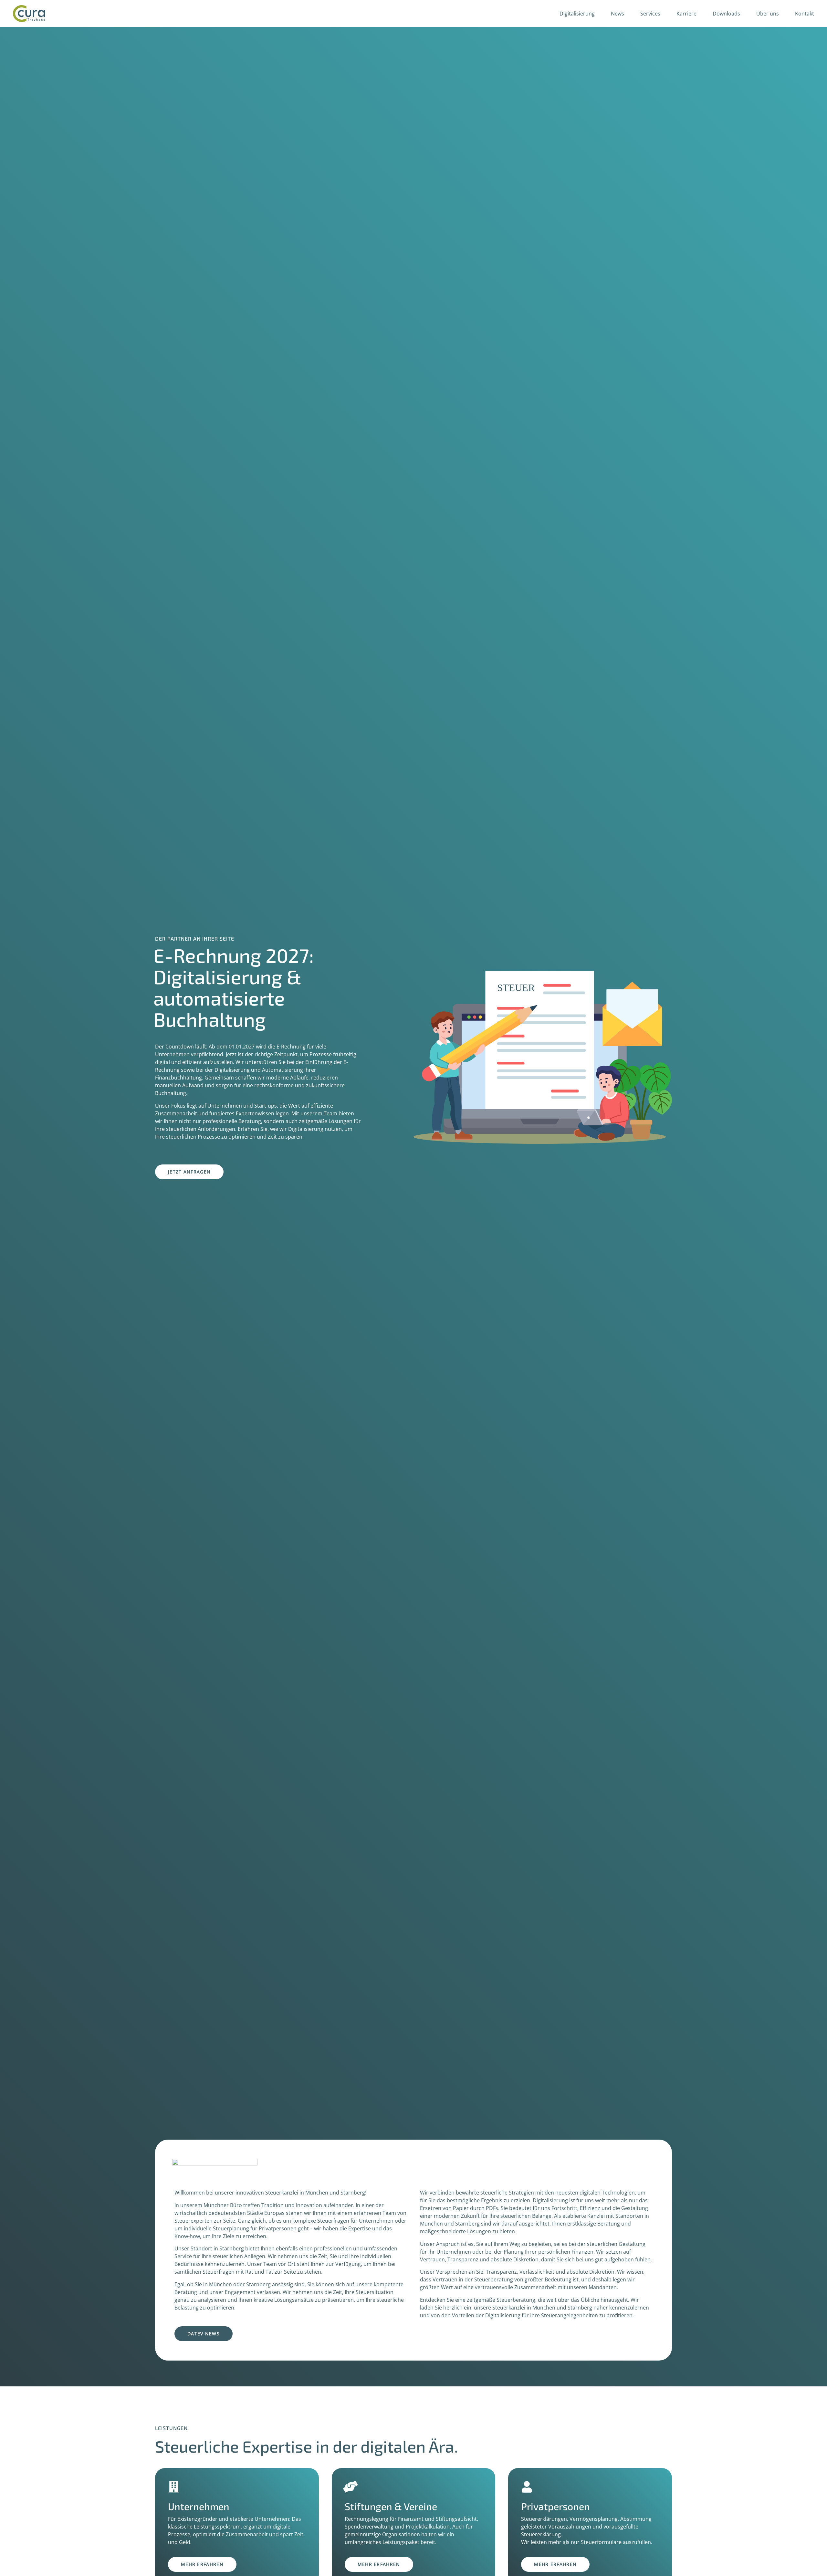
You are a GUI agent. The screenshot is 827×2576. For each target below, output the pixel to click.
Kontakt (805, 14)
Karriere (686, 14)
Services (650, 14)
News (618, 14)
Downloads (726, 14)
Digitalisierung (577, 14)
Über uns (768, 14)
